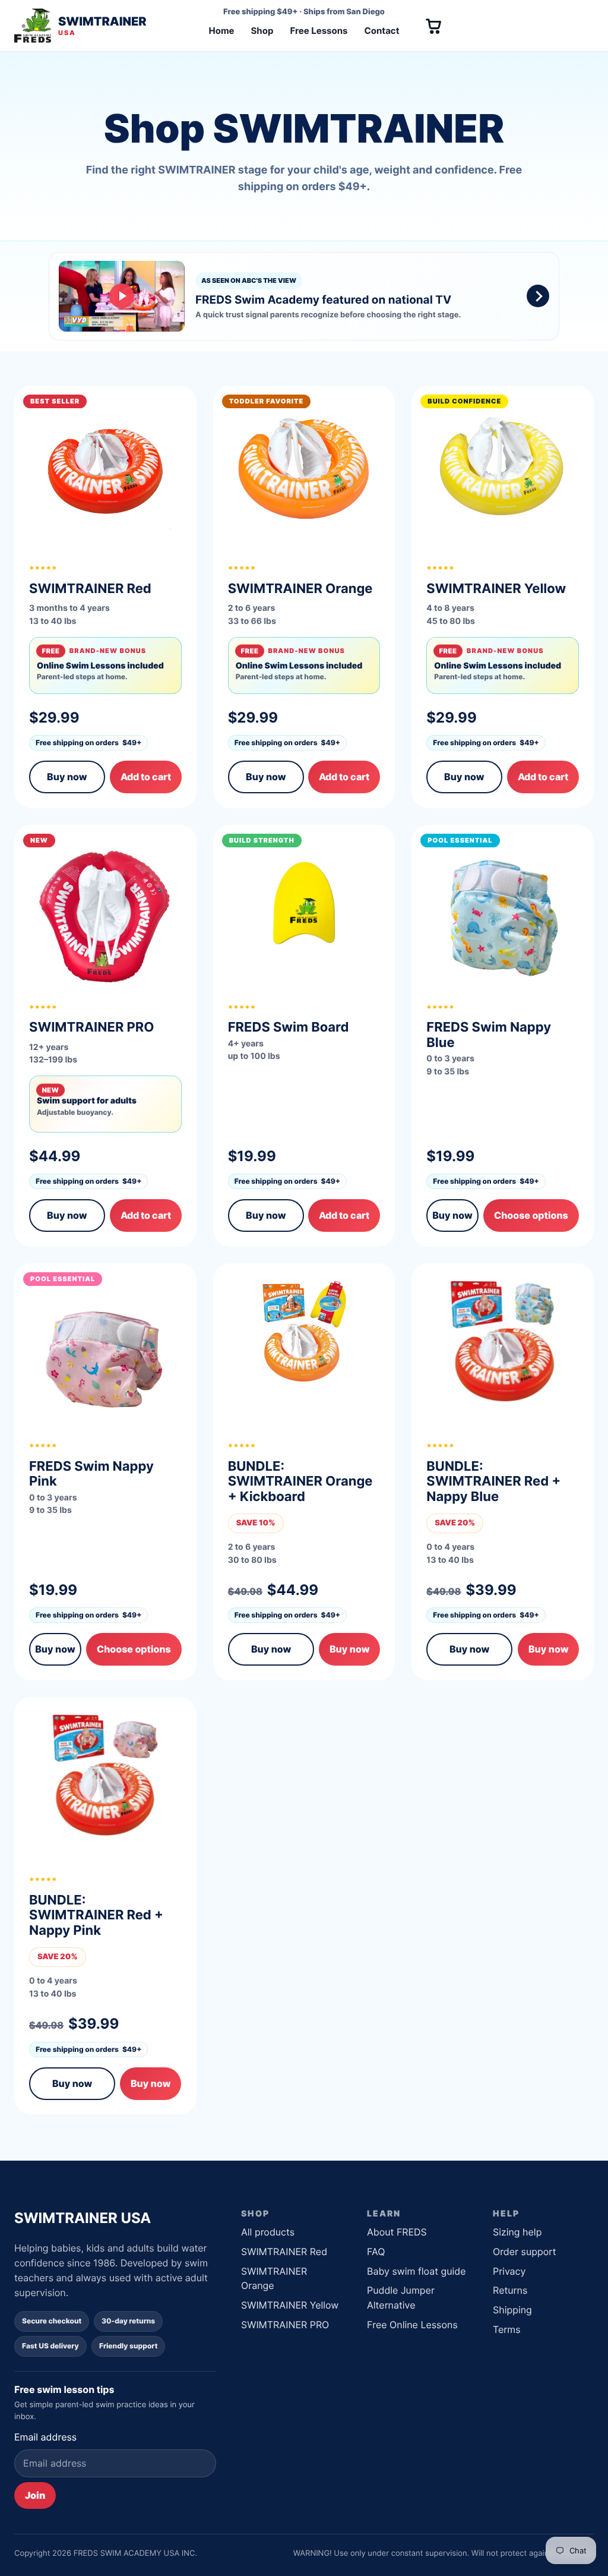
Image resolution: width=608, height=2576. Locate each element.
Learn (384, 2213)
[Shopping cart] (433, 26)
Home (221, 31)
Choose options (531, 1215)
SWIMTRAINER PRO (285, 2325)
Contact (382, 31)
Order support (525, 2252)
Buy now (67, 777)
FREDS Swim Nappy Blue (489, 1035)
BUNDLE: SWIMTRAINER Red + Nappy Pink (96, 1916)
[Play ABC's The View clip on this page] (304, 296)
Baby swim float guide (417, 2271)
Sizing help (517, 2232)
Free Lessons (319, 31)
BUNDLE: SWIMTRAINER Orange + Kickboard (300, 1482)
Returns (510, 2290)
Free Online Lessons (412, 2325)
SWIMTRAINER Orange (274, 2279)
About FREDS (397, 2232)
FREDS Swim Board (289, 1027)
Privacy (509, 2271)
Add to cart (146, 777)
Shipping (512, 2310)
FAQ (376, 2252)
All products (268, 2232)
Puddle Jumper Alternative (401, 2298)
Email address (45, 2437)
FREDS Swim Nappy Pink (91, 1474)
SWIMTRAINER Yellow (290, 2305)
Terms (507, 2329)
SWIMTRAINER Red (284, 2252)
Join (35, 2495)
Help (506, 2213)
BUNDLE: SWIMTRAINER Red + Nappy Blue (493, 1482)
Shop (262, 31)
